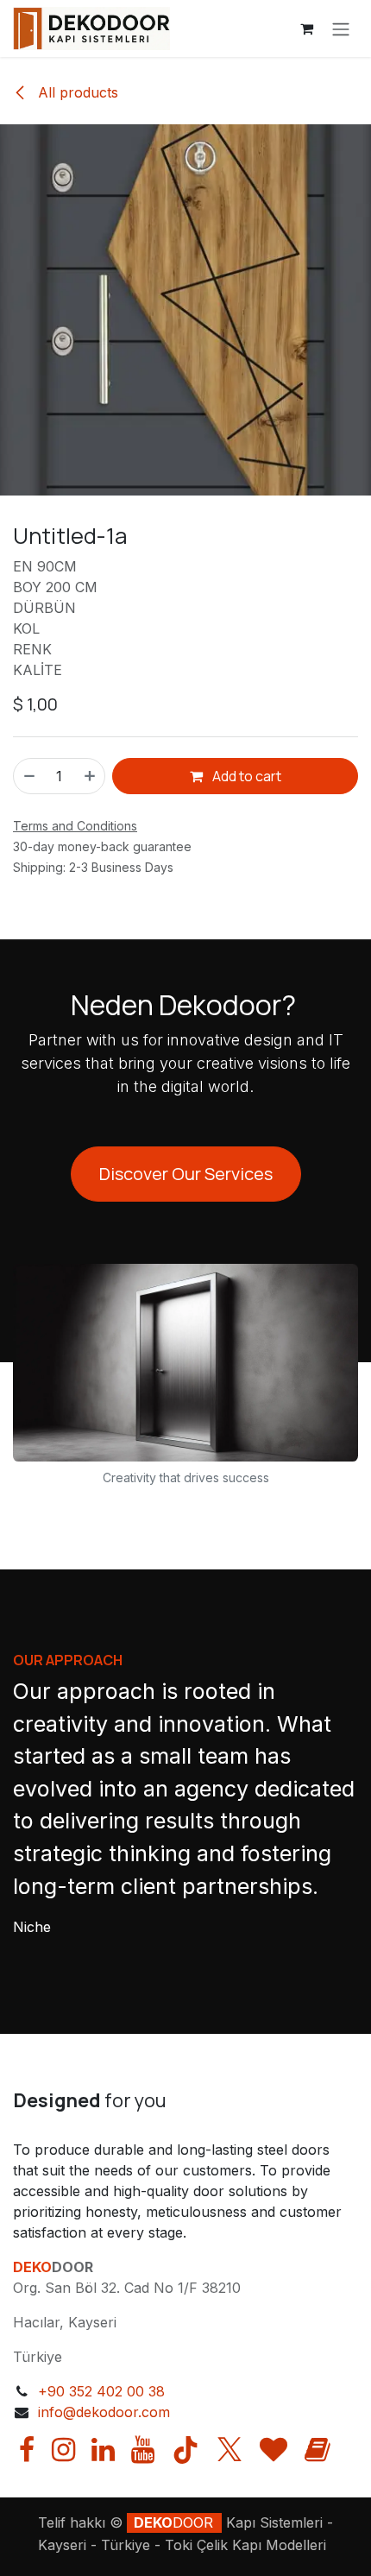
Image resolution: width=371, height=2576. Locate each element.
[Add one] (91, 776)
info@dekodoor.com (104, 2412)
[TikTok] (185, 2450)
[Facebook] (27, 2450)
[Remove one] (28, 776)
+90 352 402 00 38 (101, 2391)
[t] (274, 2450)
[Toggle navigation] (341, 28)
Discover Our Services (186, 1174)
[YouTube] (143, 2450)
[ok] (318, 2450)
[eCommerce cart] (306, 28)
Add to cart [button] (245, 776)
